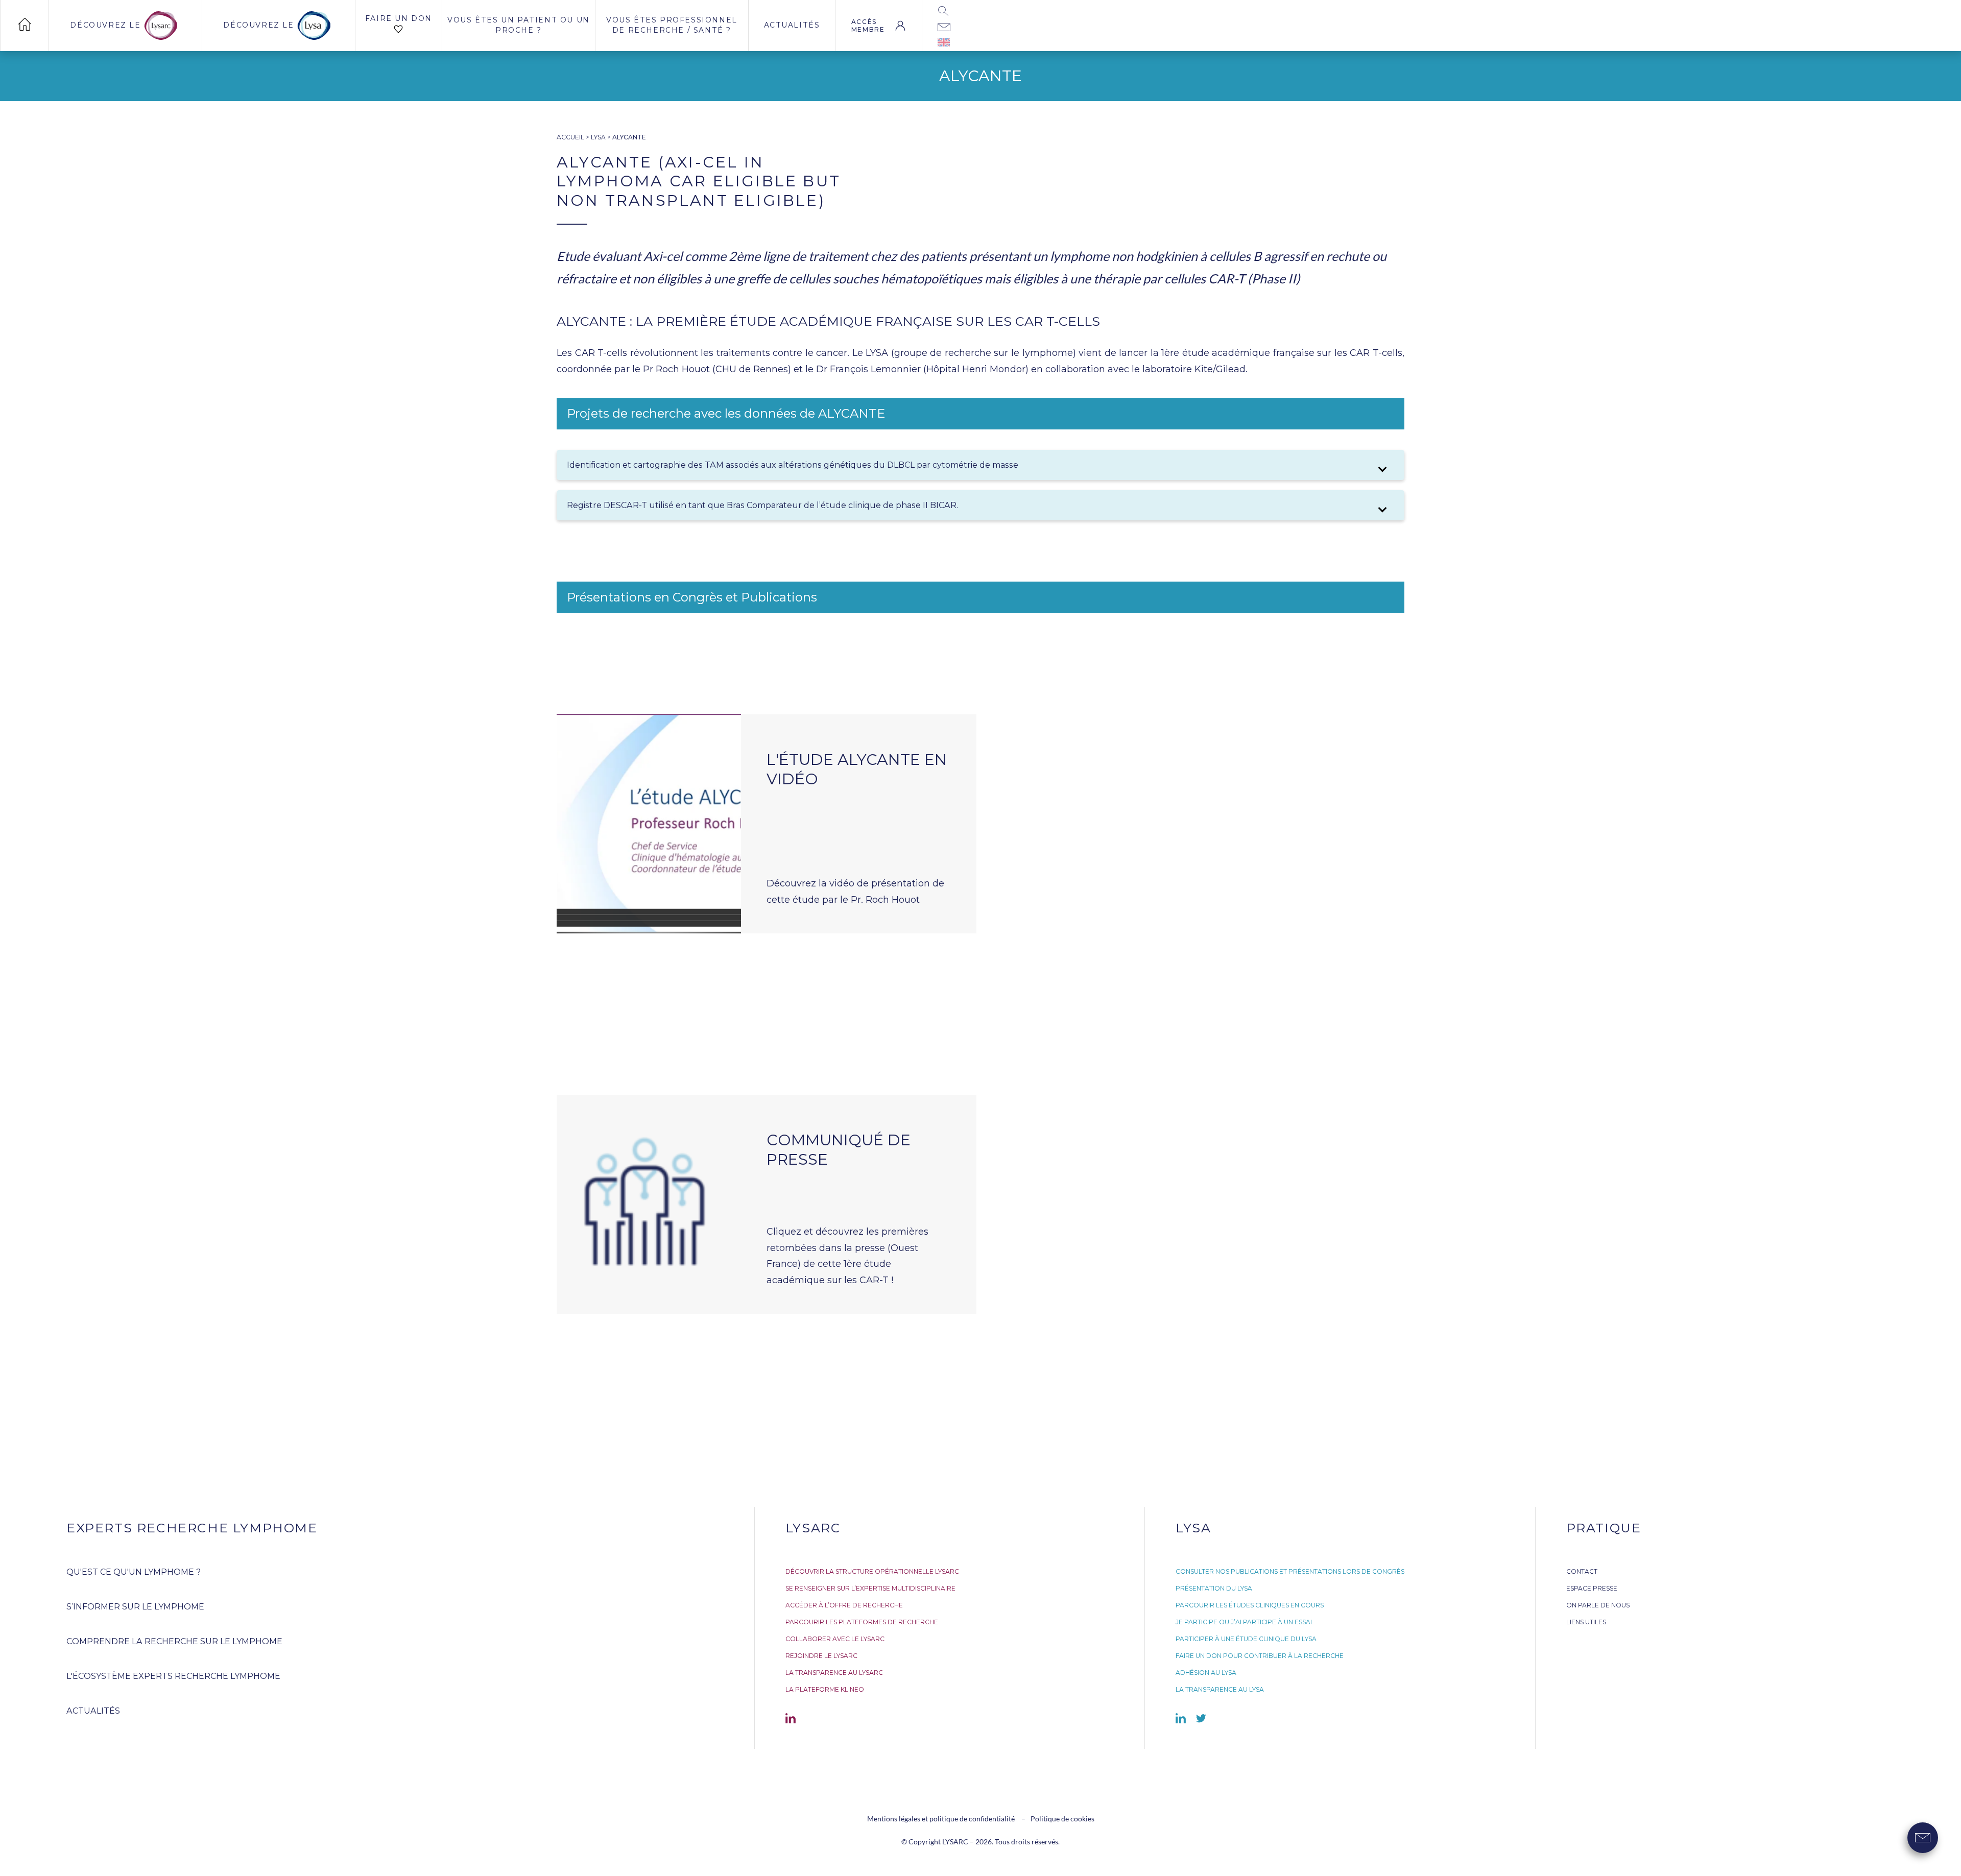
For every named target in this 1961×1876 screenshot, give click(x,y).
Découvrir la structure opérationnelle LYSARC (872, 1571)
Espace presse (1592, 1588)
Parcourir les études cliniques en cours (1250, 1605)
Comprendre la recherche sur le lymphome (174, 1641)
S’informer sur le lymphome (135, 1607)
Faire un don (399, 18)
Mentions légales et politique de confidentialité (942, 1819)
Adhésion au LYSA (1206, 1673)
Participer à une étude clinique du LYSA (1246, 1639)
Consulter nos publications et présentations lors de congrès (1290, 1571)
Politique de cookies (1062, 1819)
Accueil (570, 137)
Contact (1582, 1571)
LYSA (598, 137)
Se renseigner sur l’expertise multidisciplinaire (870, 1588)
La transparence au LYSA (1220, 1689)
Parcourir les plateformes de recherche (862, 1622)
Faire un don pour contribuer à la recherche (1260, 1656)
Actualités (792, 25)
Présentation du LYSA (1214, 1588)
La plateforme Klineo (825, 1689)
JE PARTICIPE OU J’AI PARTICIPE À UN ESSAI (1244, 1622)
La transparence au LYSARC (834, 1673)
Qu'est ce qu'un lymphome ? (134, 1572)
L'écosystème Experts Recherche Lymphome (173, 1676)
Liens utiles (1586, 1622)
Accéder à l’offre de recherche (844, 1605)
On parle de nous (1598, 1605)
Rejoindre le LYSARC (821, 1656)
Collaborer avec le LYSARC (835, 1639)
